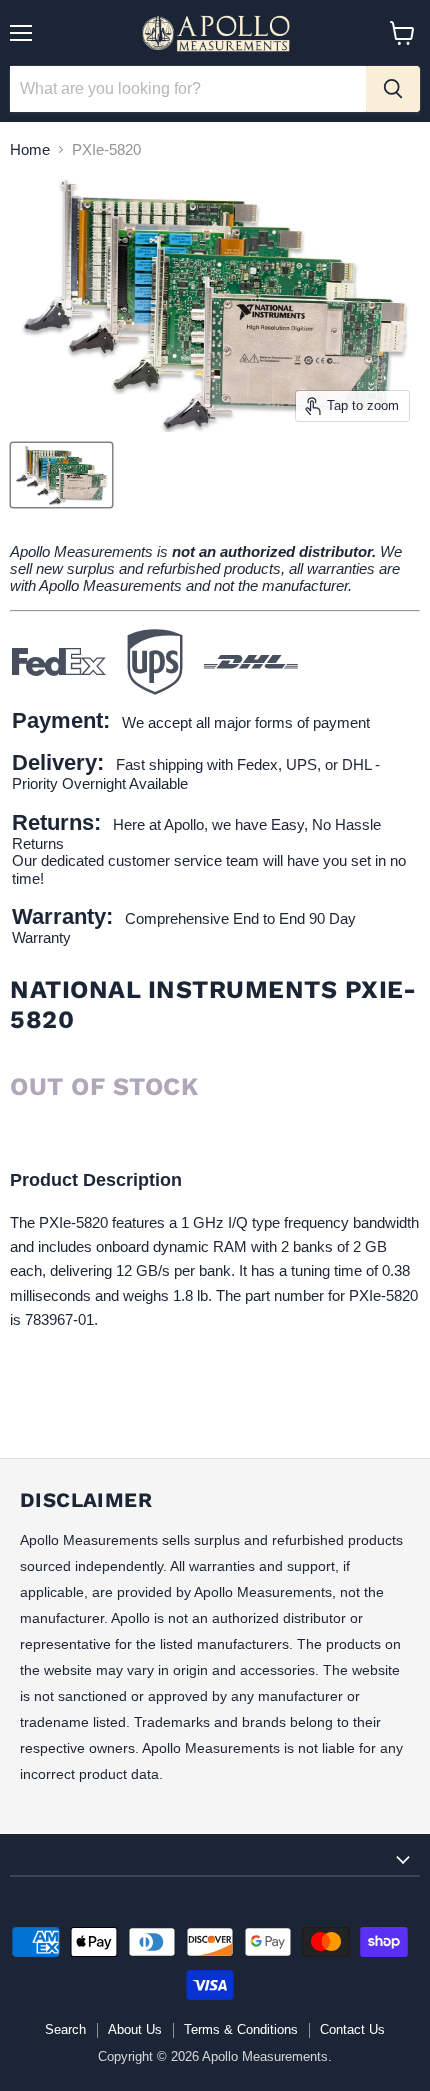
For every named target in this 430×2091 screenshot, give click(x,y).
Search (65, 2029)
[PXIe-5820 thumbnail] (61, 475)
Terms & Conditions (241, 2029)
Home (30, 149)
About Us (135, 2029)
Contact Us (352, 2029)
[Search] (393, 89)
